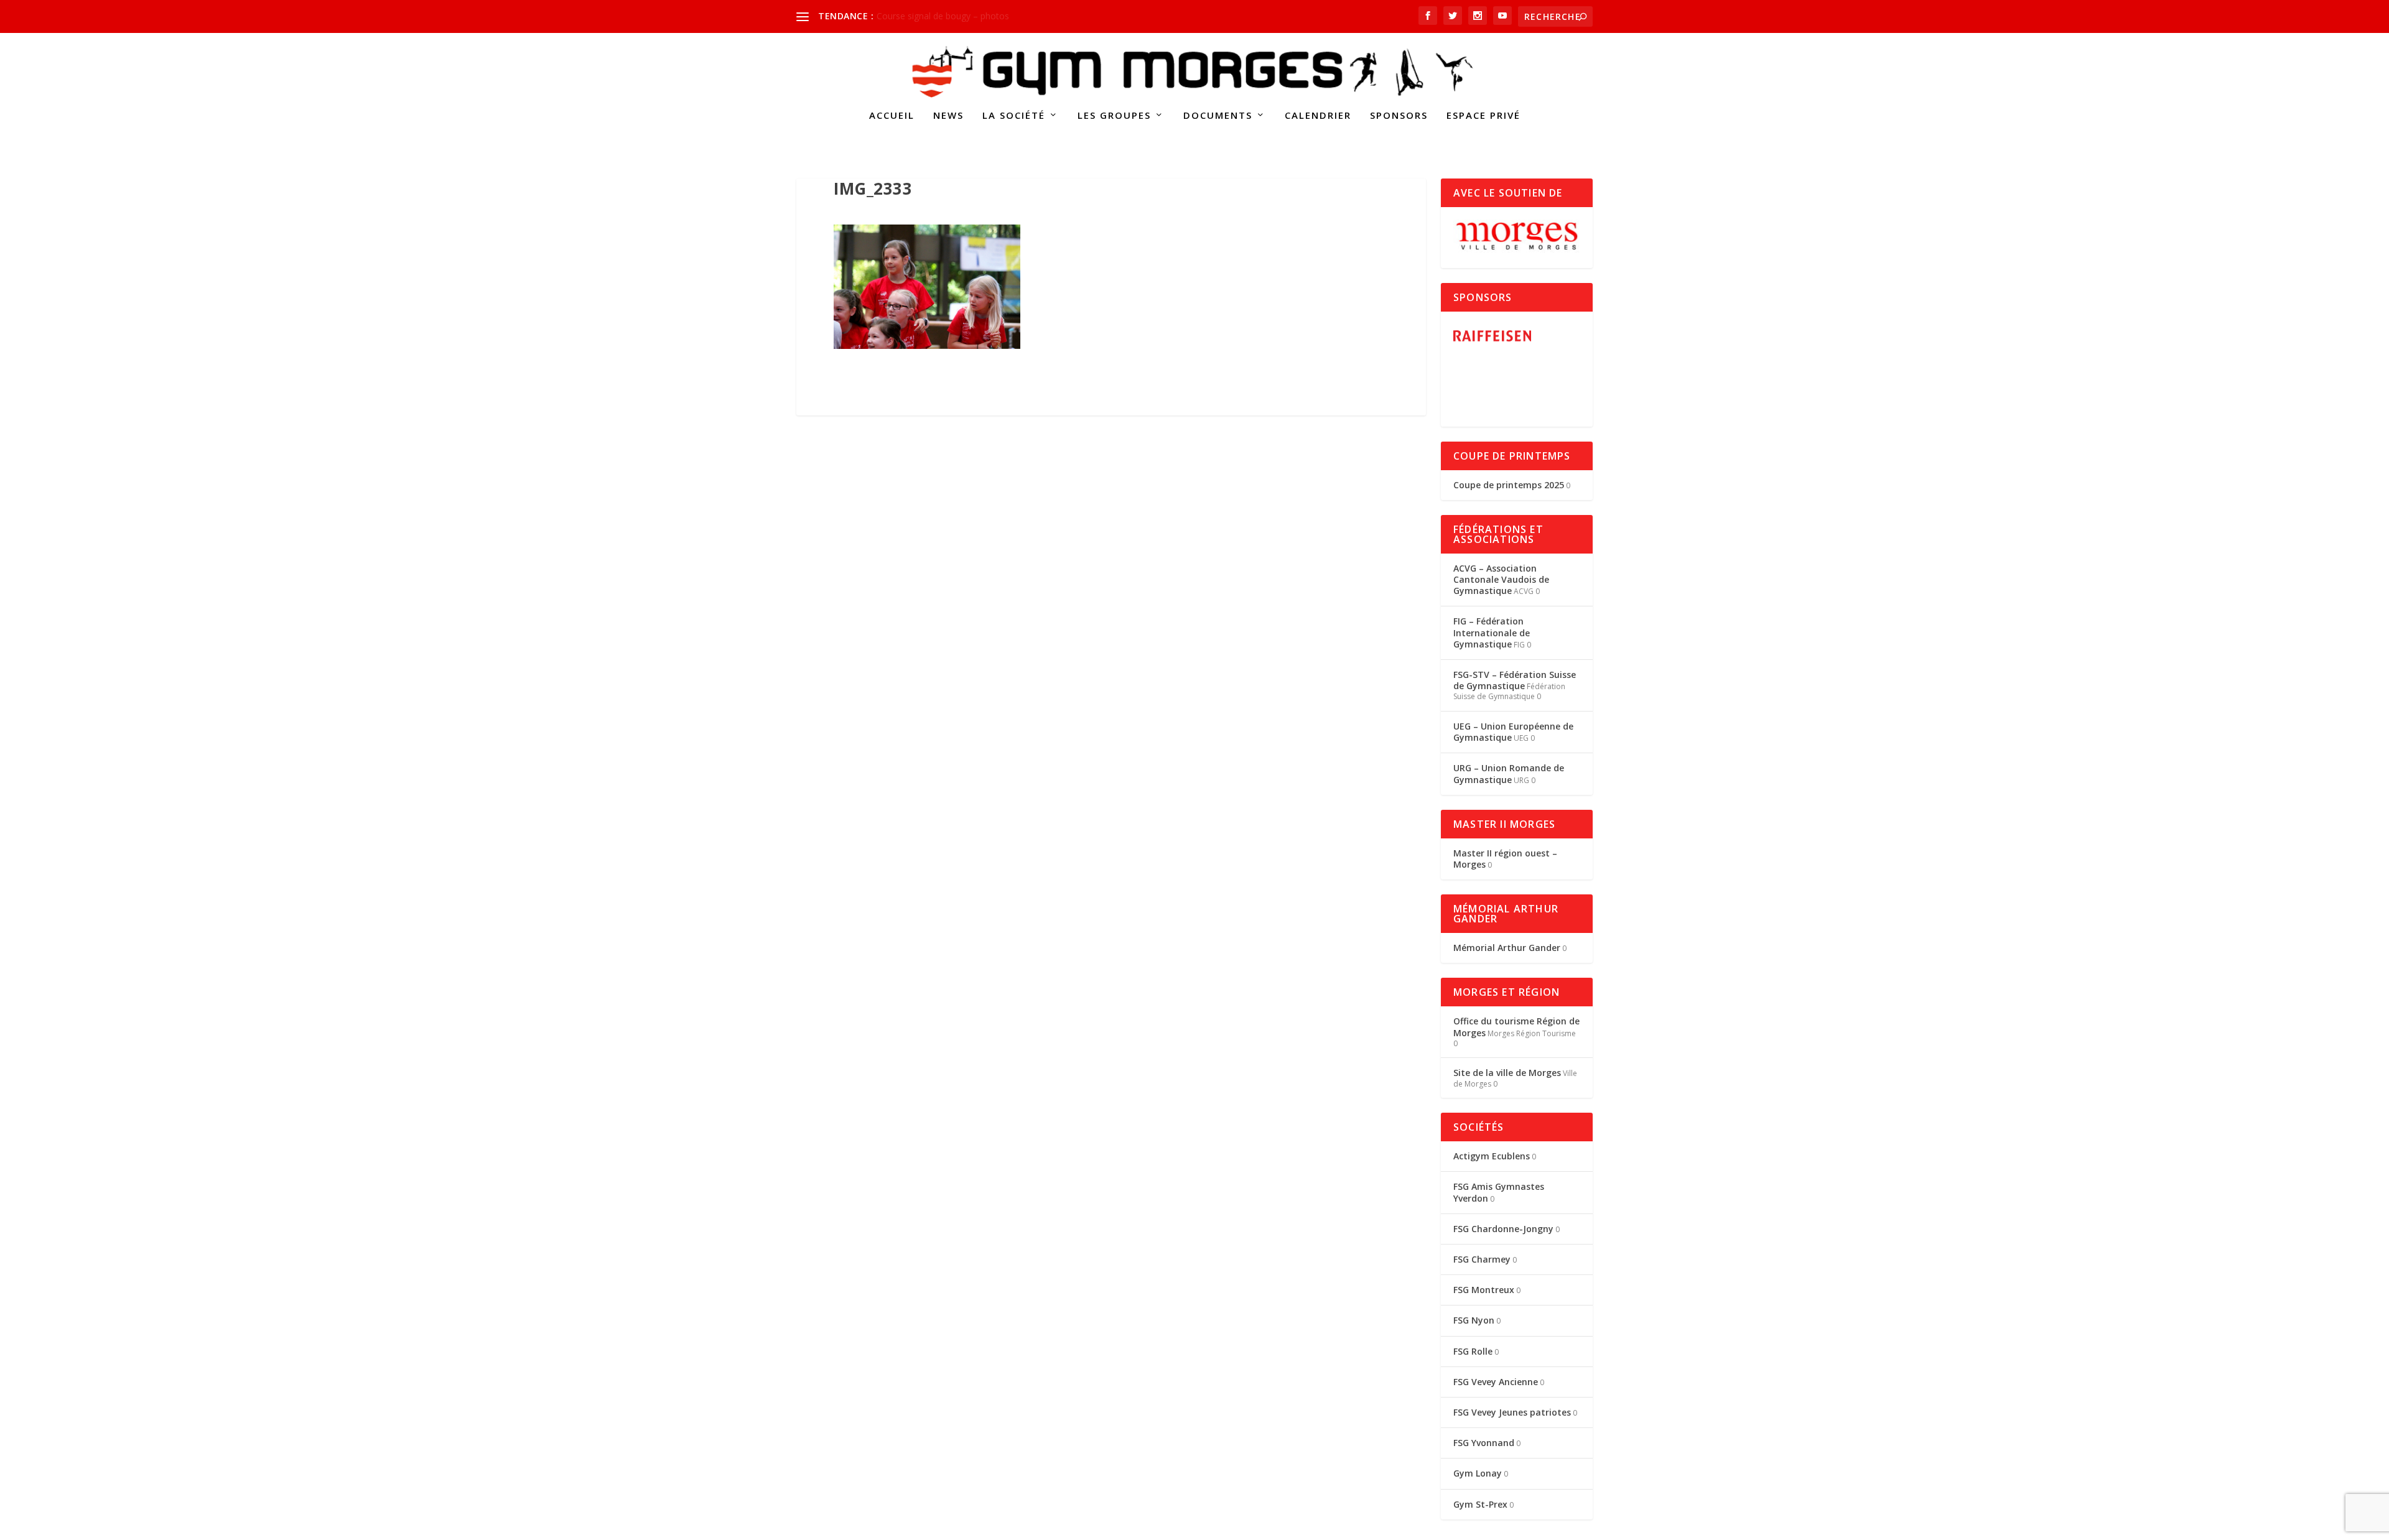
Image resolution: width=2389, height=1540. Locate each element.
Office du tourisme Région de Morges (1516, 1027)
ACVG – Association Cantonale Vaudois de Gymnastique (1501, 579)
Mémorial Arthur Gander (1507, 948)
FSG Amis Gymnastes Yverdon (1499, 1192)
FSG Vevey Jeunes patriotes (1512, 1412)
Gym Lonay (1478, 1473)
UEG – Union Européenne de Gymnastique (1513, 732)
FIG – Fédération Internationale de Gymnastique (1492, 632)
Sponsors (1399, 116)
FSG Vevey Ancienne (1496, 1382)
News (948, 116)
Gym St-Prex (1480, 1504)
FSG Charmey (1482, 1259)
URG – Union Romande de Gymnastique (1509, 773)
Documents (1218, 116)
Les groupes (1114, 116)
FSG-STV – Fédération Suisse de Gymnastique (1515, 680)
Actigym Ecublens (1492, 1156)
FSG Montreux (1484, 1290)
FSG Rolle (1473, 1351)
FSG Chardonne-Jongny (1503, 1229)
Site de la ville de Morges (1507, 1073)
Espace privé (1483, 116)
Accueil (892, 116)
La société (1014, 116)
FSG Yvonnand (1484, 1443)
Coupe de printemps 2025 (1509, 485)
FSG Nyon (1474, 1320)
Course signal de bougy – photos (943, 16)
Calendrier (1318, 116)
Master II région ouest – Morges (1505, 859)
